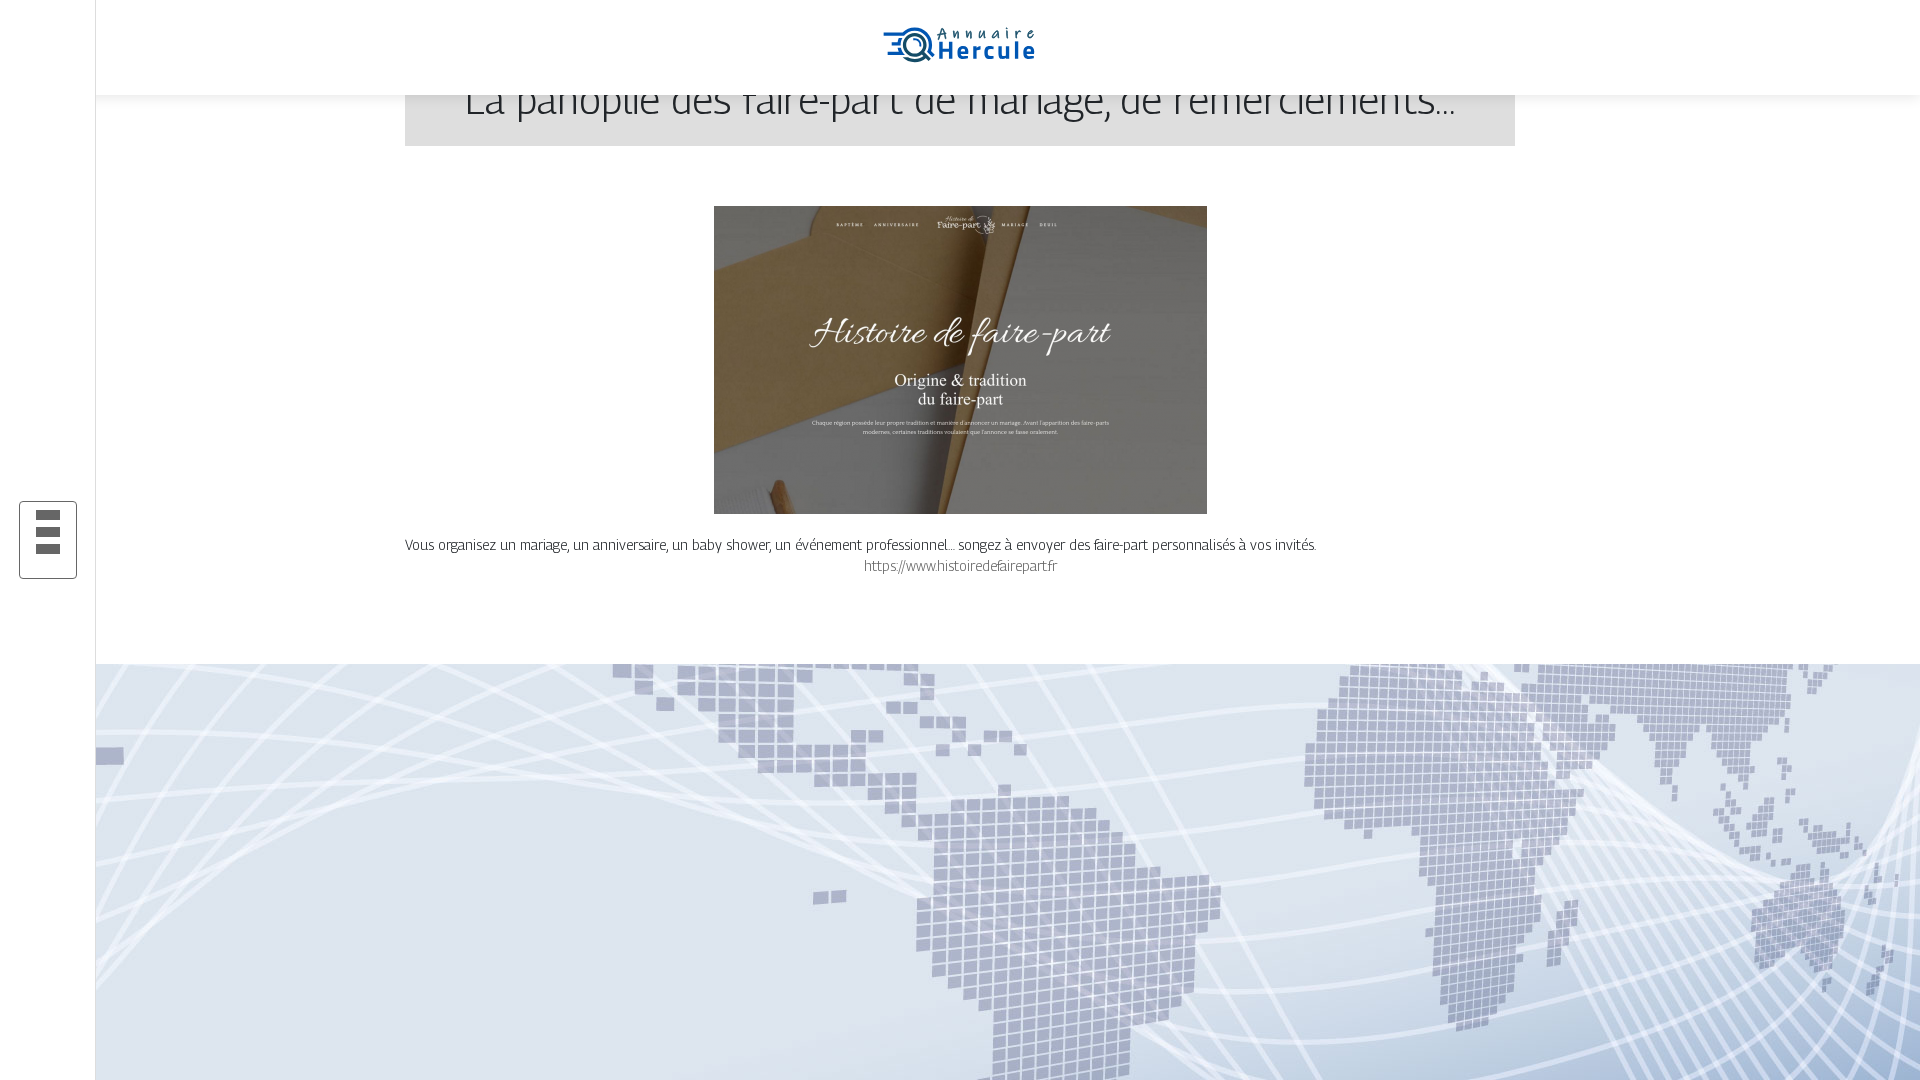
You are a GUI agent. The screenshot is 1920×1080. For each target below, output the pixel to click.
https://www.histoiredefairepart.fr (960, 565)
